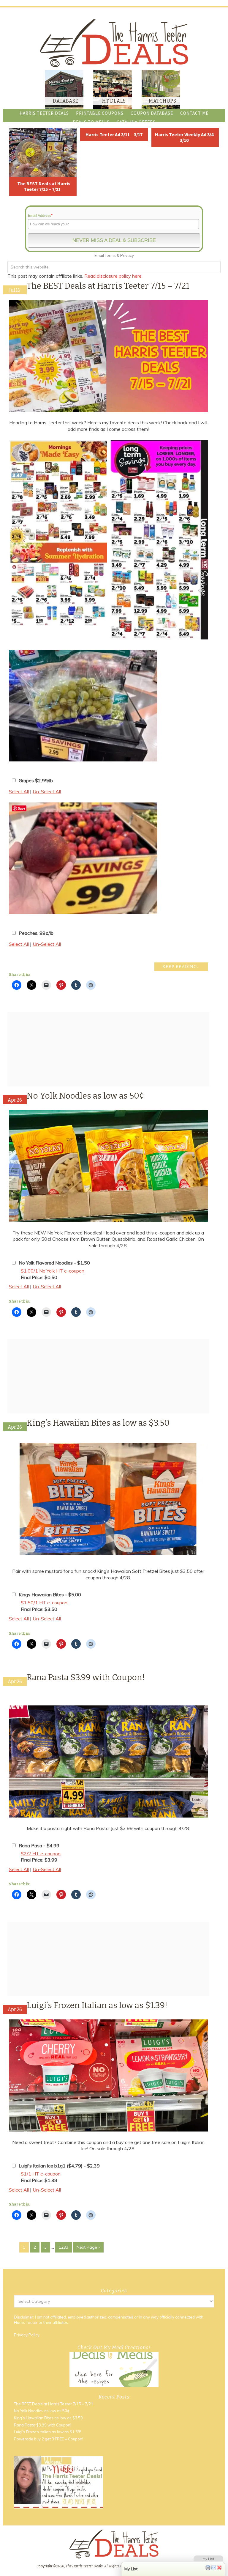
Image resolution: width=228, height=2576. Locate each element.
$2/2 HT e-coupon (41, 1854)
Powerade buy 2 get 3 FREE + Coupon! (49, 2439)
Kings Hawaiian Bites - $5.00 (50, 1595)
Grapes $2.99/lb (36, 780)
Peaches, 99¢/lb (36, 933)
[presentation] (215, 541)
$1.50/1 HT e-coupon (44, 1603)
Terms (110, 255)
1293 (64, 2247)
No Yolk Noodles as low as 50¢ (85, 1096)
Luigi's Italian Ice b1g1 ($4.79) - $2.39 (59, 2166)
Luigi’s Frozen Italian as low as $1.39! (97, 2005)
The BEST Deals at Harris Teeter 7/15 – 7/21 (44, 186)
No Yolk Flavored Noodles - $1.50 (54, 1263)
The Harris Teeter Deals (114, 43)
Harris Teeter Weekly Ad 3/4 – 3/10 (186, 137)
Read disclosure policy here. (114, 276)
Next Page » (88, 2247)
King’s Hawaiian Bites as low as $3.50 (98, 1423)
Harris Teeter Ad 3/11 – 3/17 (114, 134)
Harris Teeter (26, 2322)
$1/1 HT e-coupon (41, 2174)
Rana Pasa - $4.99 (39, 1845)
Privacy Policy (27, 2335)
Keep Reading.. (181, 967)
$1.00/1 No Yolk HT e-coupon (53, 1271)
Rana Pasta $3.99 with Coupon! (86, 1677)
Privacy (127, 255)
